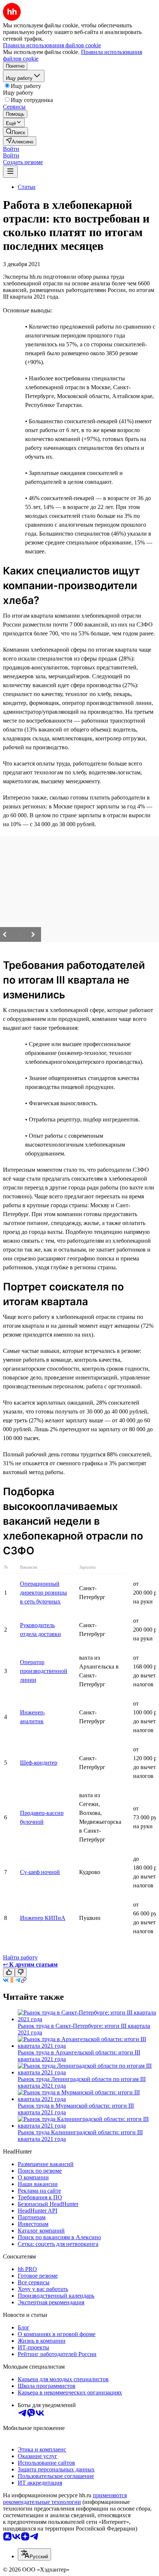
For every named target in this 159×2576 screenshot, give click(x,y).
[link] (16, 132)
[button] (11, 149)
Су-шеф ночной (40, 1872)
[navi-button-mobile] (10, 172)
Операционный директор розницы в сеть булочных (43, 1593)
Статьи (27, 187)
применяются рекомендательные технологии (65, 2499)
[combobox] (34, 2554)
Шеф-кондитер (39, 1763)
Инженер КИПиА (43, 1918)
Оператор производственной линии (44, 1671)
